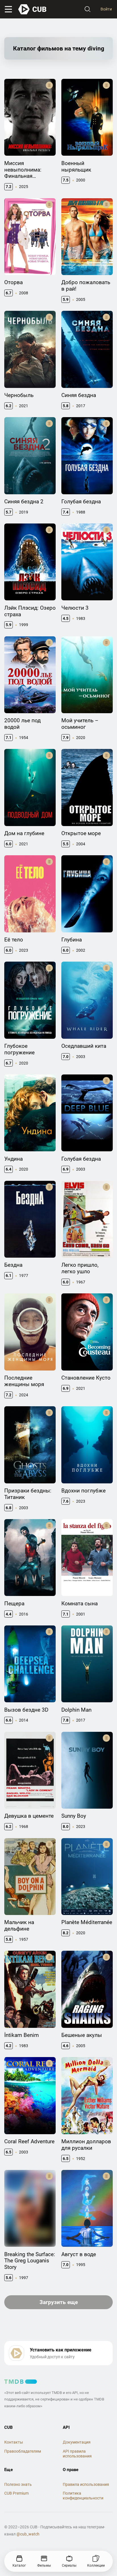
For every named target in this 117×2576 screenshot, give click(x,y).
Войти (106, 9)
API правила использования (77, 2454)
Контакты (14, 2442)
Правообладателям (23, 2451)
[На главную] (33, 9)
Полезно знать (18, 2484)
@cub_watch (28, 2534)
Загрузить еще (59, 2302)
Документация (77, 2442)
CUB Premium (16, 2493)
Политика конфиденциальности (83, 2496)
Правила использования (86, 2484)
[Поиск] (87, 9)
